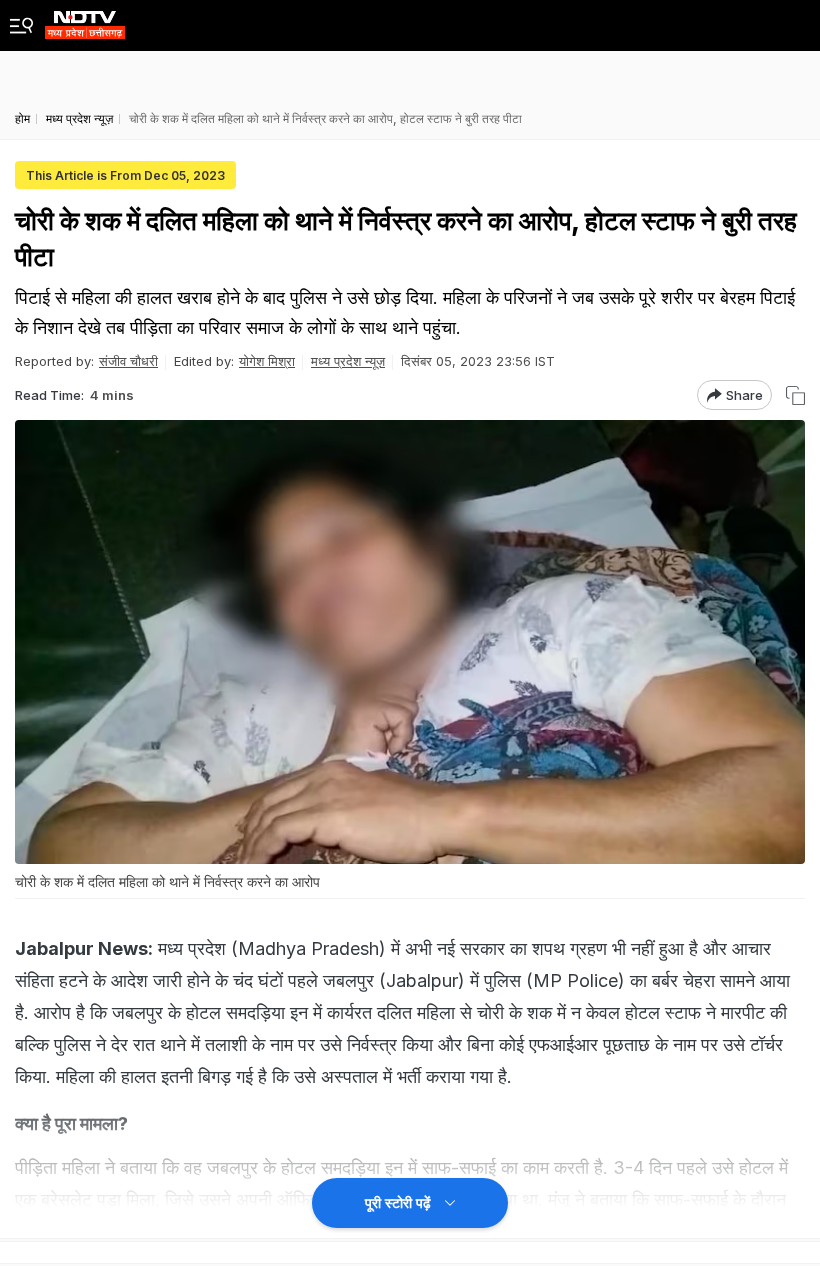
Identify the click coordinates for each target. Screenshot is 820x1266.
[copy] (795, 395)
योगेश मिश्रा (267, 361)
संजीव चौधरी (128, 361)
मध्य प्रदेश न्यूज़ (348, 361)
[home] (85, 19)
